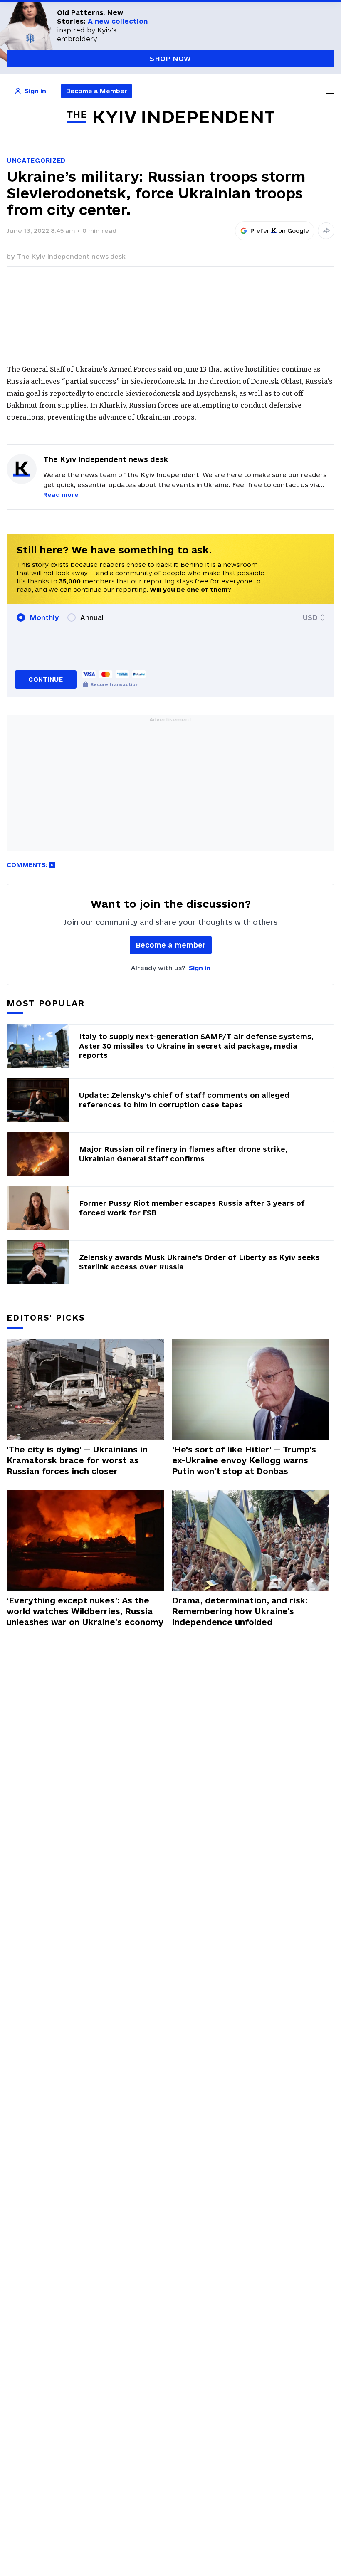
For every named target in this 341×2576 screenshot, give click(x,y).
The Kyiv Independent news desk (71, 256)
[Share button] (326, 231)
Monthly (44, 617)
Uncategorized (36, 160)
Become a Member (97, 91)
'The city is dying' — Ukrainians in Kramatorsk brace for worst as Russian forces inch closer (77, 1460)
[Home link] (170, 117)
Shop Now (170, 59)
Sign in (200, 968)
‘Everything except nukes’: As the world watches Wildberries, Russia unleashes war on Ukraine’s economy (85, 1611)
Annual (92, 617)
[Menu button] (330, 91)
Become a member (171, 945)
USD (310, 617)
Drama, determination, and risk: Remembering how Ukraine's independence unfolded (240, 1611)
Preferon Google (280, 231)
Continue (46, 679)
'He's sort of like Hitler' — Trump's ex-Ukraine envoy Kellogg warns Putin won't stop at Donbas (244, 1460)
